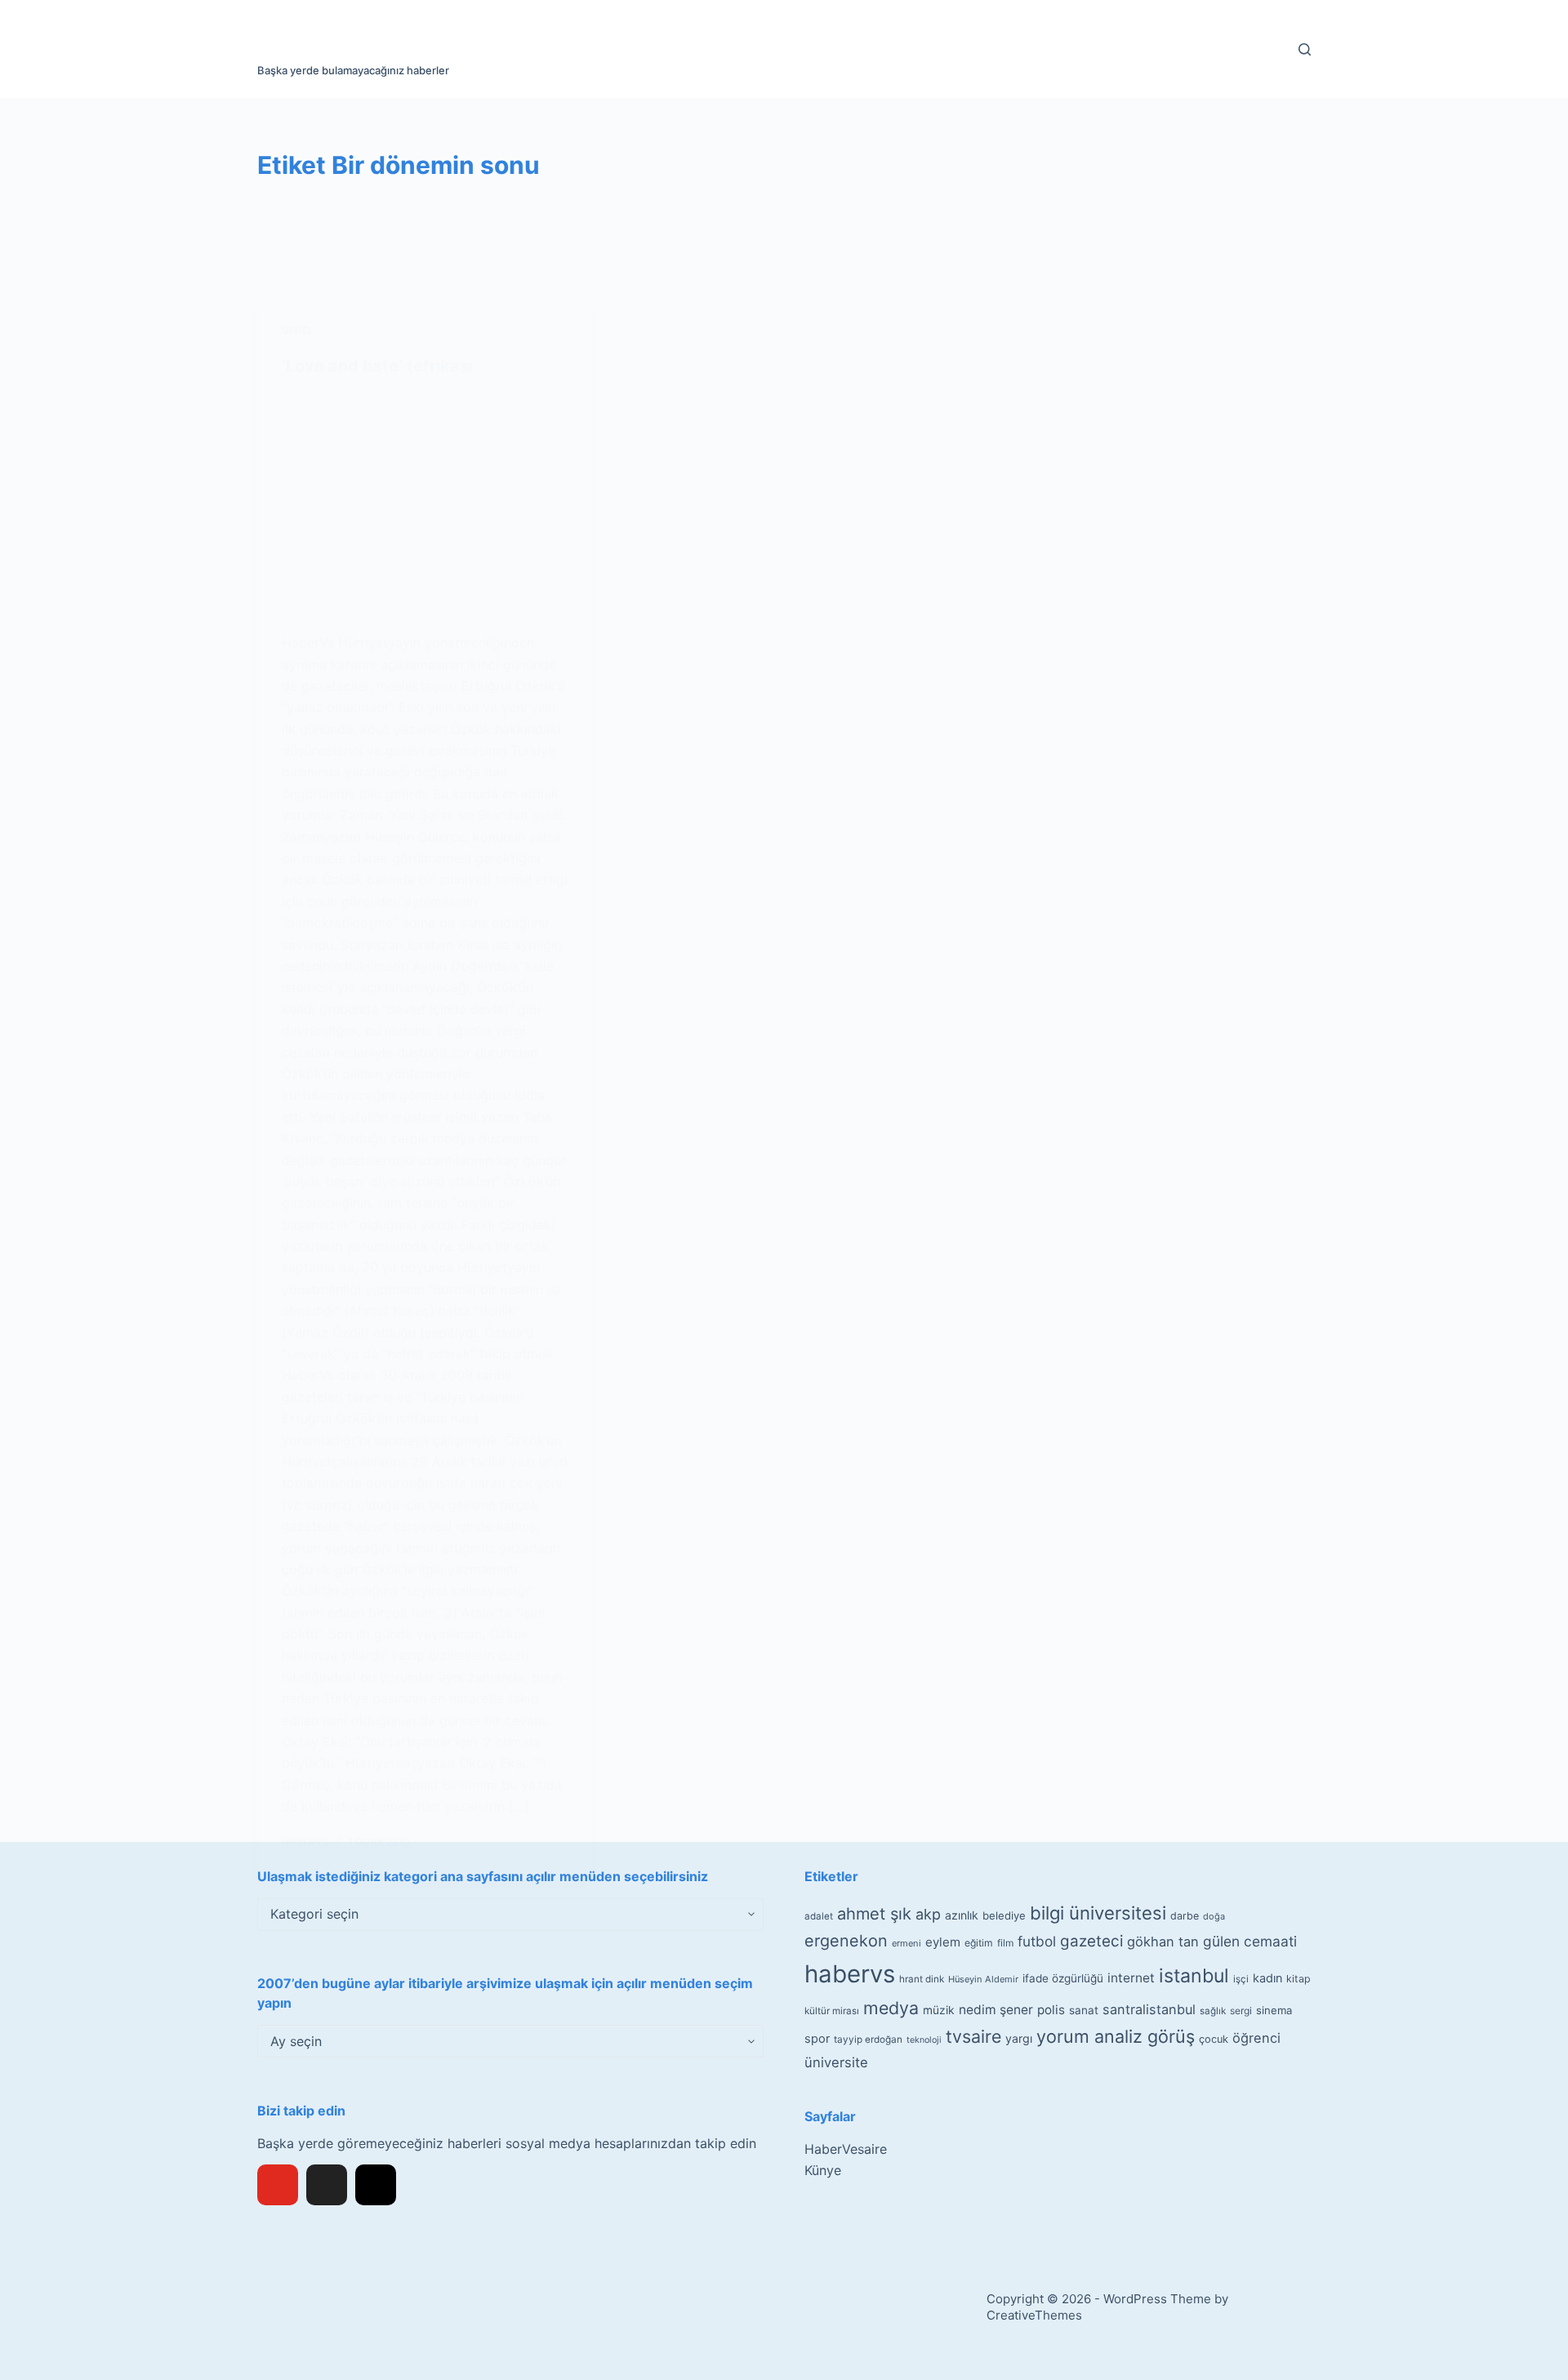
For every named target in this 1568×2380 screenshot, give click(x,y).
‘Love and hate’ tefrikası (377, 366)
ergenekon (846, 1941)
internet (1131, 1978)
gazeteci (1091, 1941)
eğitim (979, 1943)
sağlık (1213, 2011)
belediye (1004, 1915)
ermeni (906, 1943)
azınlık (962, 1915)
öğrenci (1256, 2038)
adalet (819, 1916)
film (1005, 1943)
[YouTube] (278, 2185)
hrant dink (922, 1979)
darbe (1185, 1916)
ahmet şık (874, 1914)
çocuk (1214, 2039)
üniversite (836, 2062)
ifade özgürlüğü (1063, 1978)
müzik (939, 2010)
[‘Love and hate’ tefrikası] (425, 504)
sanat (1084, 2010)
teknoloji (924, 2040)
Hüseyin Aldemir (983, 1979)
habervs (850, 1974)
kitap (1298, 1979)
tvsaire (973, 2036)
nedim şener (996, 2010)
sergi (1241, 2011)
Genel (298, 330)
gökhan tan (1163, 1942)
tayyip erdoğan (868, 2040)
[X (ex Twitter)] (327, 2185)
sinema (1274, 2010)
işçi (1241, 1979)
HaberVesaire (846, 2149)
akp (928, 1914)
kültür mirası (832, 2011)
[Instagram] (376, 2185)
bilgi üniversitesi (1098, 1913)
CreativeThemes (1034, 2315)
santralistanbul (1149, 2009)
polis (1051, 2010)
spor (817, 2039)
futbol (1037, 1941)
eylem (943, 1942)
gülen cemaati (1250, 1941)
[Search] (1305, 49)
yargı (1019, 2038)
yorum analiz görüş (1116, 2036)
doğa (1214, 1916)
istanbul (1194, 1976)
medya (891, 2008)
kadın (1267, 1978)
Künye (823, 2170)
